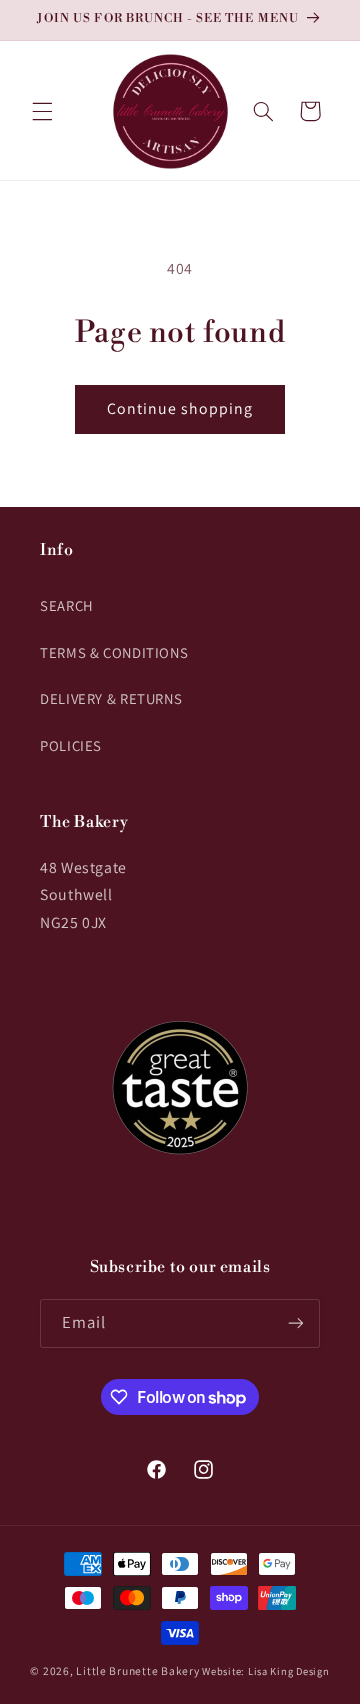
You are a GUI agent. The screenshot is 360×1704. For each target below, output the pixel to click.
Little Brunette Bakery (137, 1670)
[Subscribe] (296, 1323)
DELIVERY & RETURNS (111, 698)
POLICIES (71, 745)
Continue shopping (180, 408)
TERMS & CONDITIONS (114, 652)
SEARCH (67, 605)
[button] (42, 111)
